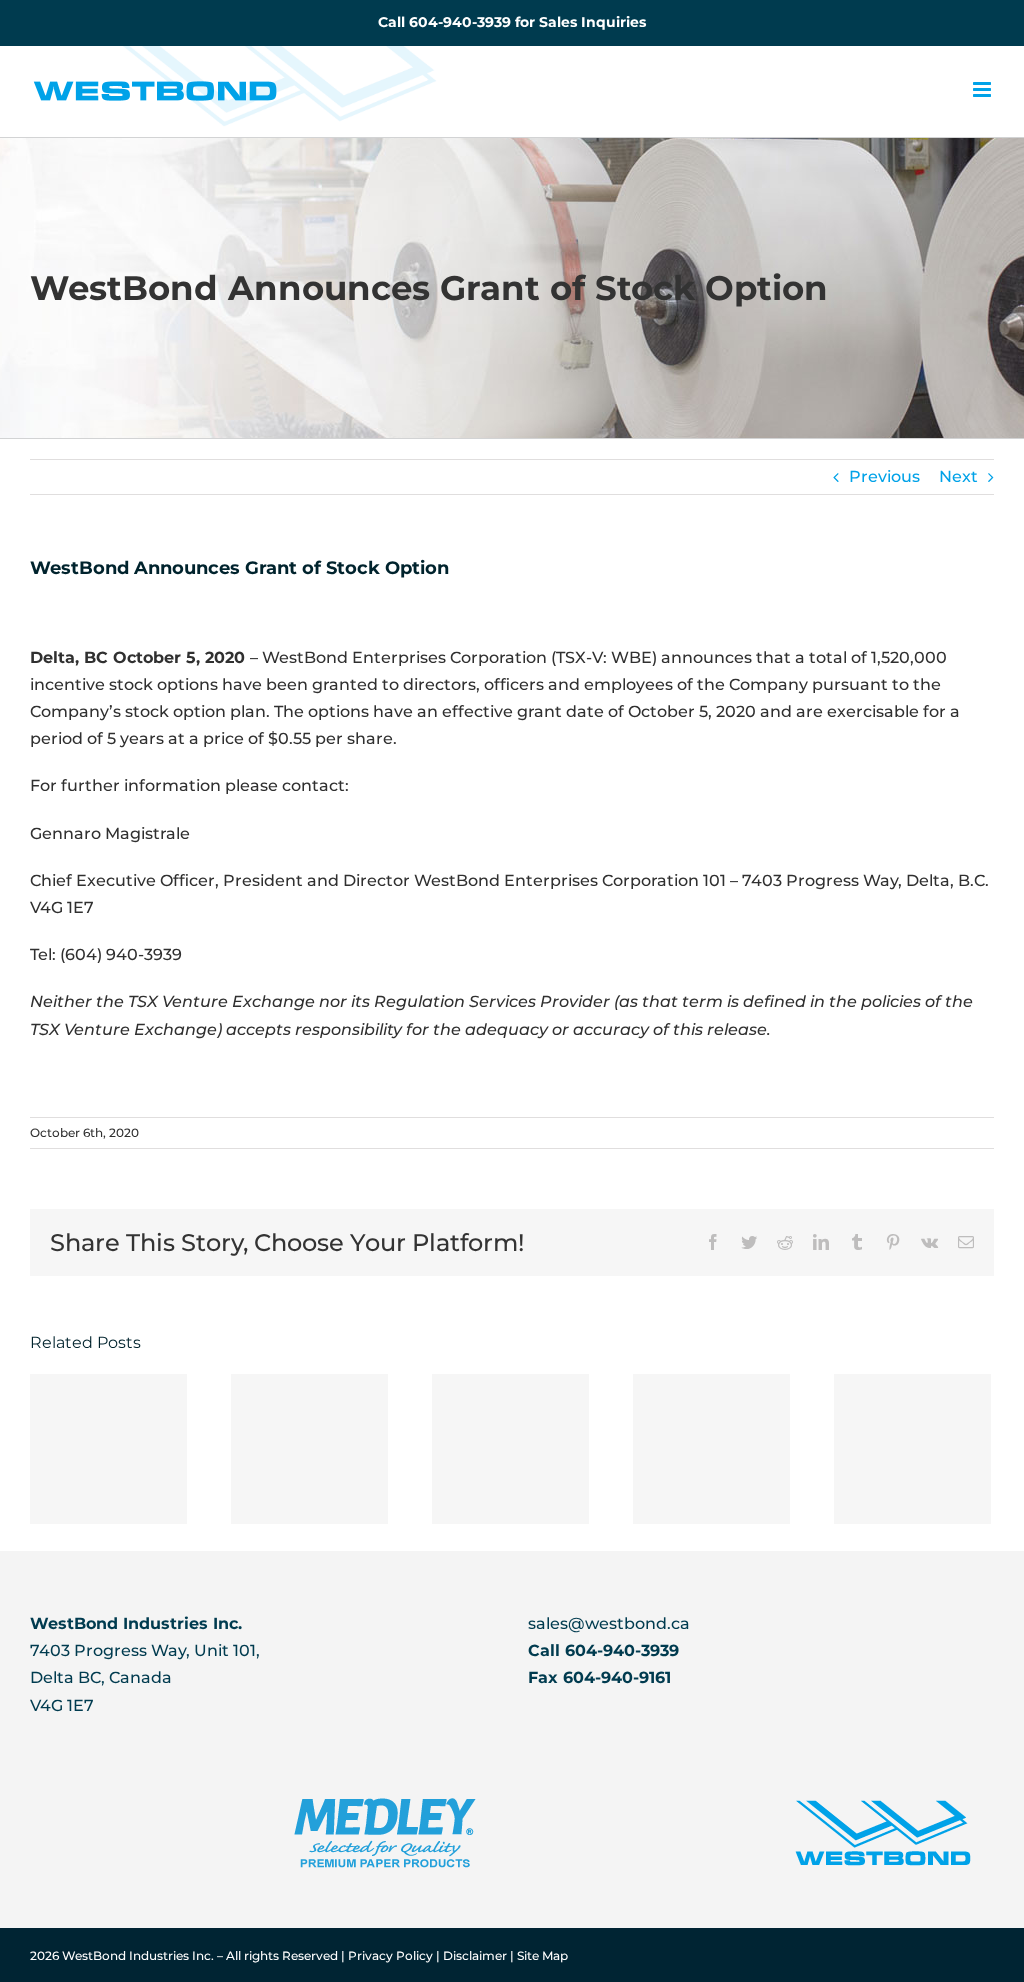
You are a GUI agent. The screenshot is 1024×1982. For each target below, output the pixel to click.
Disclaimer (476, 1955)
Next (958, 476)
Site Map (542, 1955)
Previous (884, 476)
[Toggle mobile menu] (983, 89)
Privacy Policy (392, 1955)
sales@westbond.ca (609, 1623)
